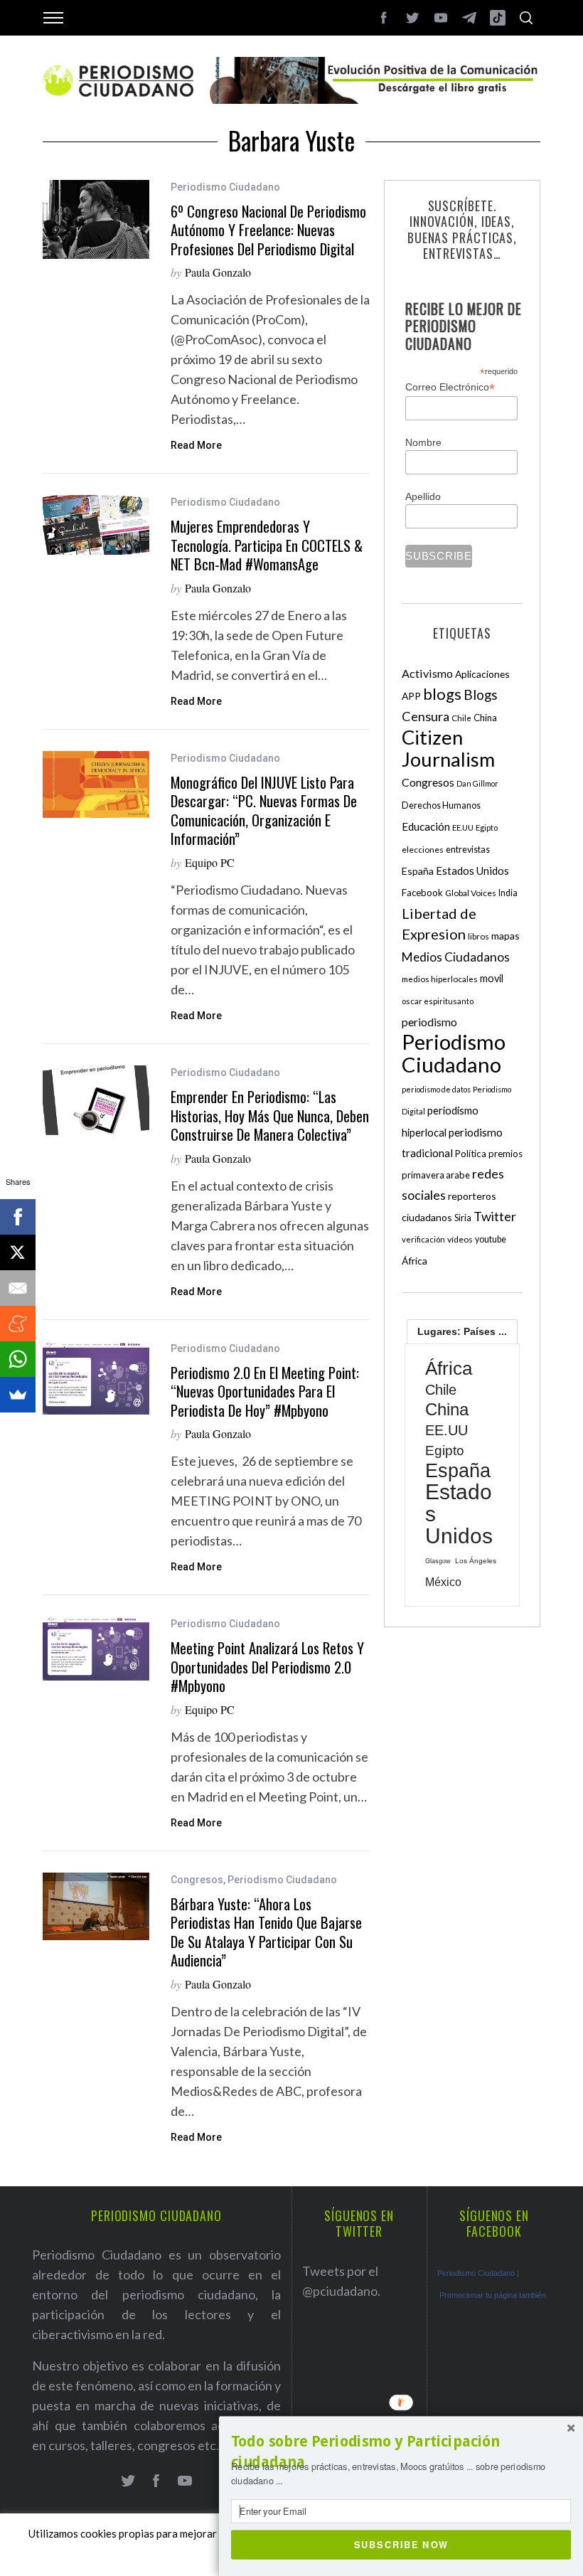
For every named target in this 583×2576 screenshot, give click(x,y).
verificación (423, 1239)
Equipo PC (210, 862)
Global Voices (471, 893)
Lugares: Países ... (462, 1331)
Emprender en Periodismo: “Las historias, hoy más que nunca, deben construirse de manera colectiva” (270, 1116)
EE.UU (463, 827)
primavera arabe (436, 1175)
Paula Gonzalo (218, 272)
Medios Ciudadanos (456, 957)
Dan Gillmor (477, 783)
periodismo (429, 1022)
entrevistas (468, 850)
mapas (506, 936)
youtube (491, 1239)
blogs (442, 694)
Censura (426, 716)
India (508, 893)
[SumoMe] (18, 1395)
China (485, 718)
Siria (463, 1218)
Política (471, 1154)
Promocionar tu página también (493, 2295)
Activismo (427, 673)
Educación (426, 826)
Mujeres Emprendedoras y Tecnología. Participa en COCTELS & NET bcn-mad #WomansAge (267, 545)
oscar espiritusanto (438, 1001)
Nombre (423, 442)
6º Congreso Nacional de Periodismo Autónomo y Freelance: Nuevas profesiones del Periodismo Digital (268, 230)
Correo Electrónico (450, 387)
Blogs (481, 694)
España (418, 871)
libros (478, 936)
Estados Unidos (472, 871)
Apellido (423, 496)
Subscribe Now (401, 2544)
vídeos (460, 1239)
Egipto (487, 827)
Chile (461, 718)
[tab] (462, 1331)
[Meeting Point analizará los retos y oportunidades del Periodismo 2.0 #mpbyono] (96, 1649)
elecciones (423, 850)
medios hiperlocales (440, 979)
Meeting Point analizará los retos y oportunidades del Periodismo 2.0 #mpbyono (267, 1667)
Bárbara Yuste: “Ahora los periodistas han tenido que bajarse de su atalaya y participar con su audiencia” (266, 1932)
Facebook (422, 893)
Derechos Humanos (441, 805)
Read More (196, 445)
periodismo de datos (436, 1089)
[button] (401, 2452)
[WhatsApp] (18, 1359)
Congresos (197, 1880)
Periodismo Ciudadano (225, 187)
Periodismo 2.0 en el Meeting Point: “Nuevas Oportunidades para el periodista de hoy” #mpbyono (265, 1391)
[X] (18, 1252)
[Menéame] (18, 1324)
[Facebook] (18, 1217)
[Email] (18, 1288)
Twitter (495, 1216)
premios (506, 1154)
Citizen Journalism (448, 748)
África (414, 1261)
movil (492, 978)
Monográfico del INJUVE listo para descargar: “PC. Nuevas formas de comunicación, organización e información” (264, 811)
